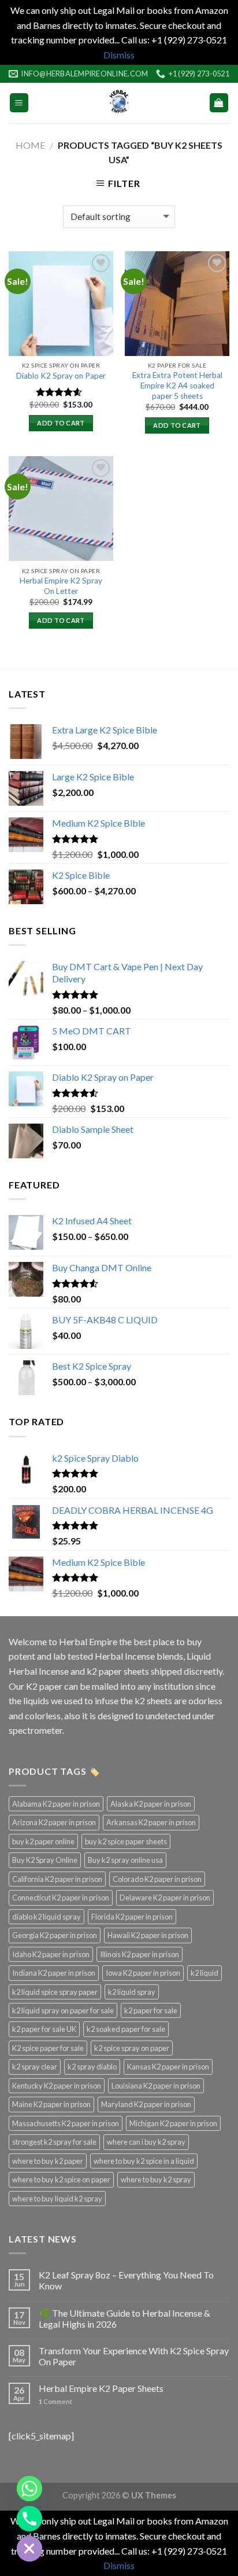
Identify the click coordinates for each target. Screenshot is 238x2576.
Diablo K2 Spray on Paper (61, 376)
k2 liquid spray (132, 1992)
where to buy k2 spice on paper (61, 2179)
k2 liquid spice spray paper (55, 1992)
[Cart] (219, 103)
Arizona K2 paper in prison (54, 1822)
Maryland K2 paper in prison (146, 2104)
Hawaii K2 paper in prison (148, 1935)
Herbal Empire (89, 1641)
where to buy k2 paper (48, 2161)
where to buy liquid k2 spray (57, 2199)
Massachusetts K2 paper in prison (66, 2123)
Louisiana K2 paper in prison (156, 2086)
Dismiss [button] (119, 55)
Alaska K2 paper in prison (151, 1804)
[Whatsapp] (29, 2489)
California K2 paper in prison (57, 1879)
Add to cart (61, 423)
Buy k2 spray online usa (125, 1860)
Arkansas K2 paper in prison (151, 1822)
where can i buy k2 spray (146, 2142)
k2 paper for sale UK (44, 2029)
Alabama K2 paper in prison (56, 1804)
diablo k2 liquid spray (47, 1917)
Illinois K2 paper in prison (140, 1954)
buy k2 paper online (43, 1841)
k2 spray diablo (92, 2067)
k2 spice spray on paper (132, 2048)
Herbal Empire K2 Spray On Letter (61, 586)
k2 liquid (204, 1973)
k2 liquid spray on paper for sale (63, 2010)
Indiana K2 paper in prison (54, 1973)
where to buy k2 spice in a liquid (144, 2161)
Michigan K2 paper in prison (173, 2123)
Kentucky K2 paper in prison (57, 2086)
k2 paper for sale (151, 2010)
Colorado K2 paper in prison (157, 1879)
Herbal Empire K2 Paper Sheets (101, 2388)
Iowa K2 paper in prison (143, 1973)
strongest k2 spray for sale (54, 2142)
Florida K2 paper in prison (132, 1917)
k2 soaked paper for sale (126, 2029)
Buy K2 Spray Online (45, 1860)
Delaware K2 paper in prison (165, 1898)
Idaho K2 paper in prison (51, 1954)
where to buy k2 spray (156, 2179)
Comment (55, 2401)
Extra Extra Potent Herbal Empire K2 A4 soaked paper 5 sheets (177, 385)
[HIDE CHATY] (29, 2549)
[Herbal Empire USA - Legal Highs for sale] (119, 103)
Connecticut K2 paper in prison (61, 1898)
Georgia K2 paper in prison (55, 1935)
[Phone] (29, 2519)
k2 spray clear (35, 2067)
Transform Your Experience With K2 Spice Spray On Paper (134, 2356)
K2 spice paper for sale (48, 2048)
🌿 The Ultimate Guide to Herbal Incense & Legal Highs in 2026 (124, 2318)
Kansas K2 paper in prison (168, 2067)
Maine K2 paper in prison (51, 2104)
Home (30, 145)
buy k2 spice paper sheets (126, 1841)
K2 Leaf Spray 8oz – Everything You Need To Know (126, 2280)
